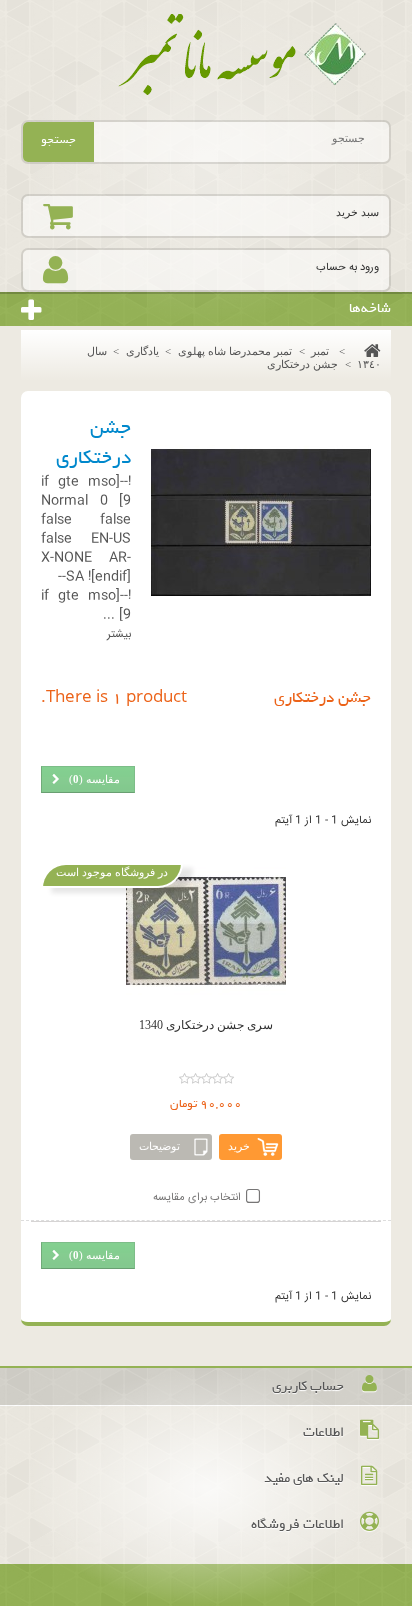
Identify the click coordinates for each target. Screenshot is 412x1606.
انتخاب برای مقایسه (197, 1197)
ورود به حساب (347, 267)
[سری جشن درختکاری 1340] (206, 931)
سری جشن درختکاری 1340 (206, 1025)
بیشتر (119, 634)
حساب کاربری (308, 1386)
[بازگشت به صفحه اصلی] (367, 351)
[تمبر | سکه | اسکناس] (206, 55)
